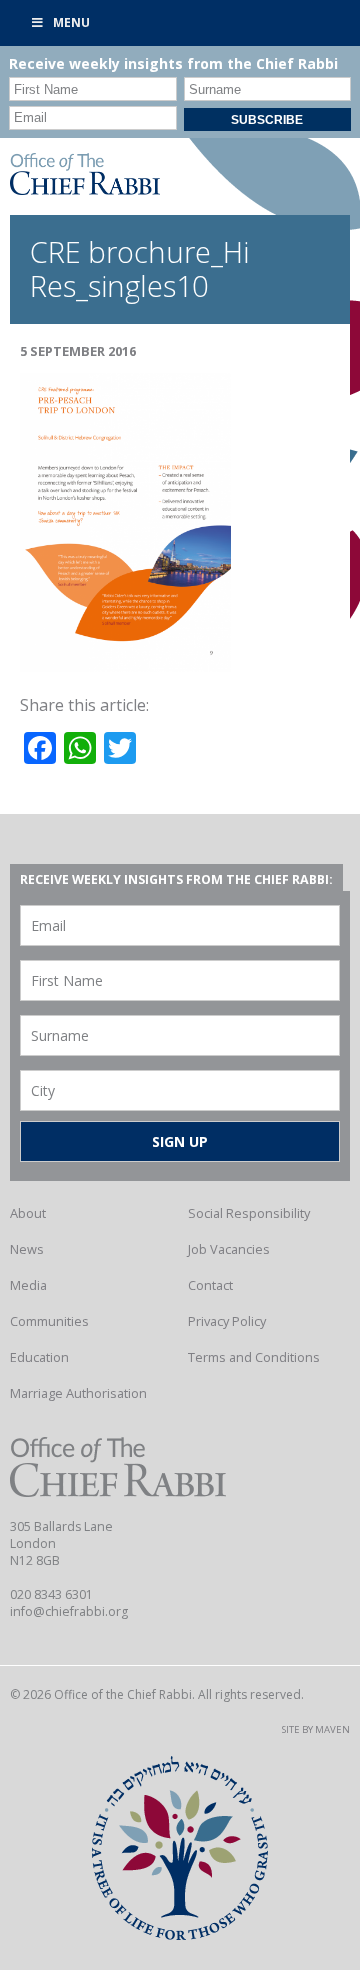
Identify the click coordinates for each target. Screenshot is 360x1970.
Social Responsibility (249, 1213)
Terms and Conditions (254, 1357)
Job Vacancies (229, 1249)
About (28, 1213)
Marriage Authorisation (78, 1393)
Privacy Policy (227, 1321)
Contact (210, 1285)
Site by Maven (316, 1729)
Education (39, 1357)
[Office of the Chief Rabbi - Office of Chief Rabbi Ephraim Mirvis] (85, 189)
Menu (71, 22)
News (27, 1249)
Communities (49, 1321)
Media (28, 1285)
